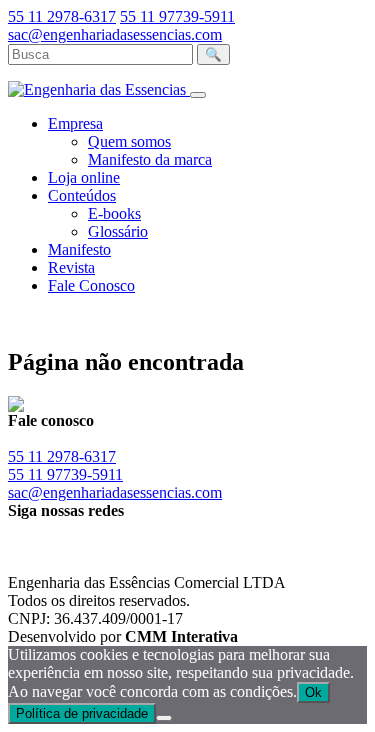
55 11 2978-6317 (62, 16)
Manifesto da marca (150, 159)
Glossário (118, 231)
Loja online (84, 177)
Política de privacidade (82, 713)
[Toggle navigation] (198, 95)
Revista (71, 267)
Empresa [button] (75, 123)
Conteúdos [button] (82, 195)
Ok (313, 692)
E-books (114, 213)
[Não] (164, 718)
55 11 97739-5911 (177, 16)
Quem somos (129, 141)
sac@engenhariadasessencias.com (115, 34)
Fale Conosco (91, 285)
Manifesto (79, 249)
